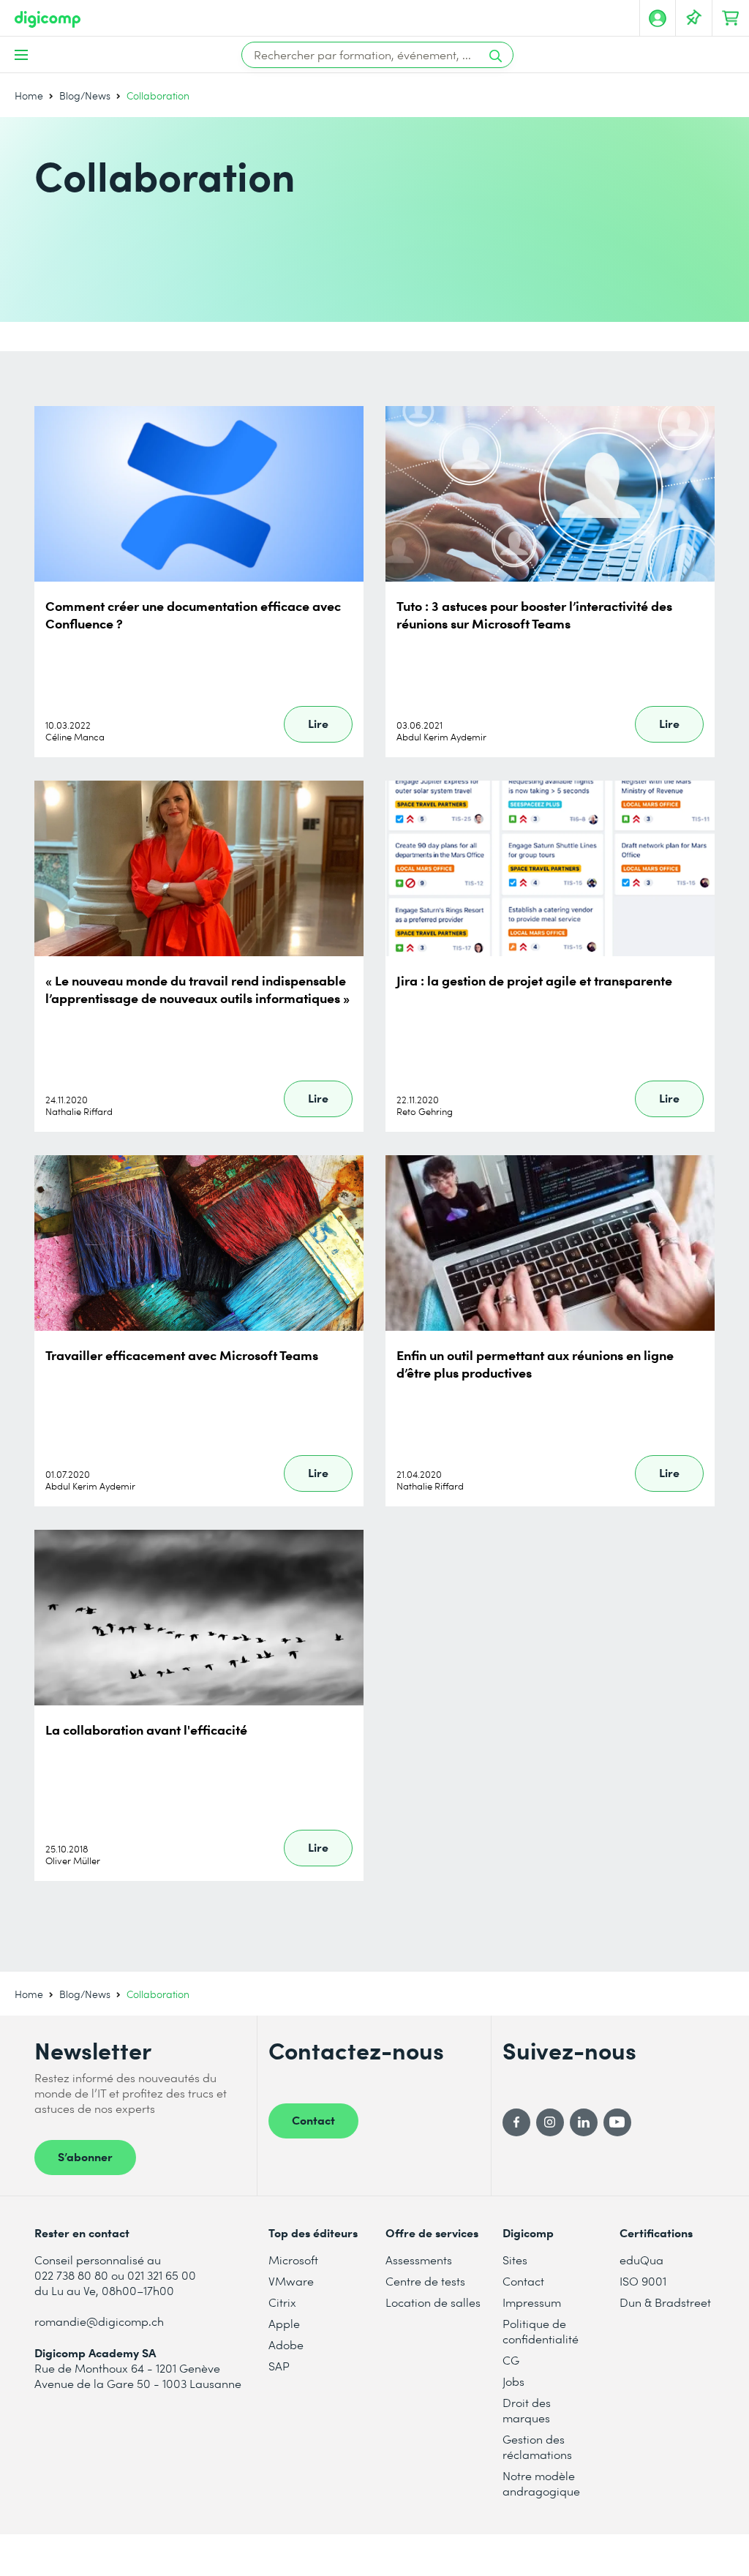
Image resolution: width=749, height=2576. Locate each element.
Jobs (513, 2381)
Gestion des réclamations (537, 2447)
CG (511, 2360)
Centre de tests (425, 2281)
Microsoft (293, 2260)
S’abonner (85, 2156)
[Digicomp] (48, 19)
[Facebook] (516, 2122)
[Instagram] (550, 2122)
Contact (313, 2119)
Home (29, 95)
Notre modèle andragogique (541, 2483)
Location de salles (433, 2302)
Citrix (282, 2302)
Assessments (419, 2260)
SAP (279, 2366)
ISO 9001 (643, 2281)
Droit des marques (527, 2410)
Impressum (532, 2302)
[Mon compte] (658, 18)
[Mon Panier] (731, 18)
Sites (515, 2260)
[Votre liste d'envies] (694, 18)
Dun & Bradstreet (665, 2302)
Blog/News (85, 95)
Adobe (286, 2344)
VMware (291, 2281)
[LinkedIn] (584, 2122)
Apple (284, 2323)
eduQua (641, 2260)
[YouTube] (617, 2122)
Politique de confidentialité (541, 2331)
